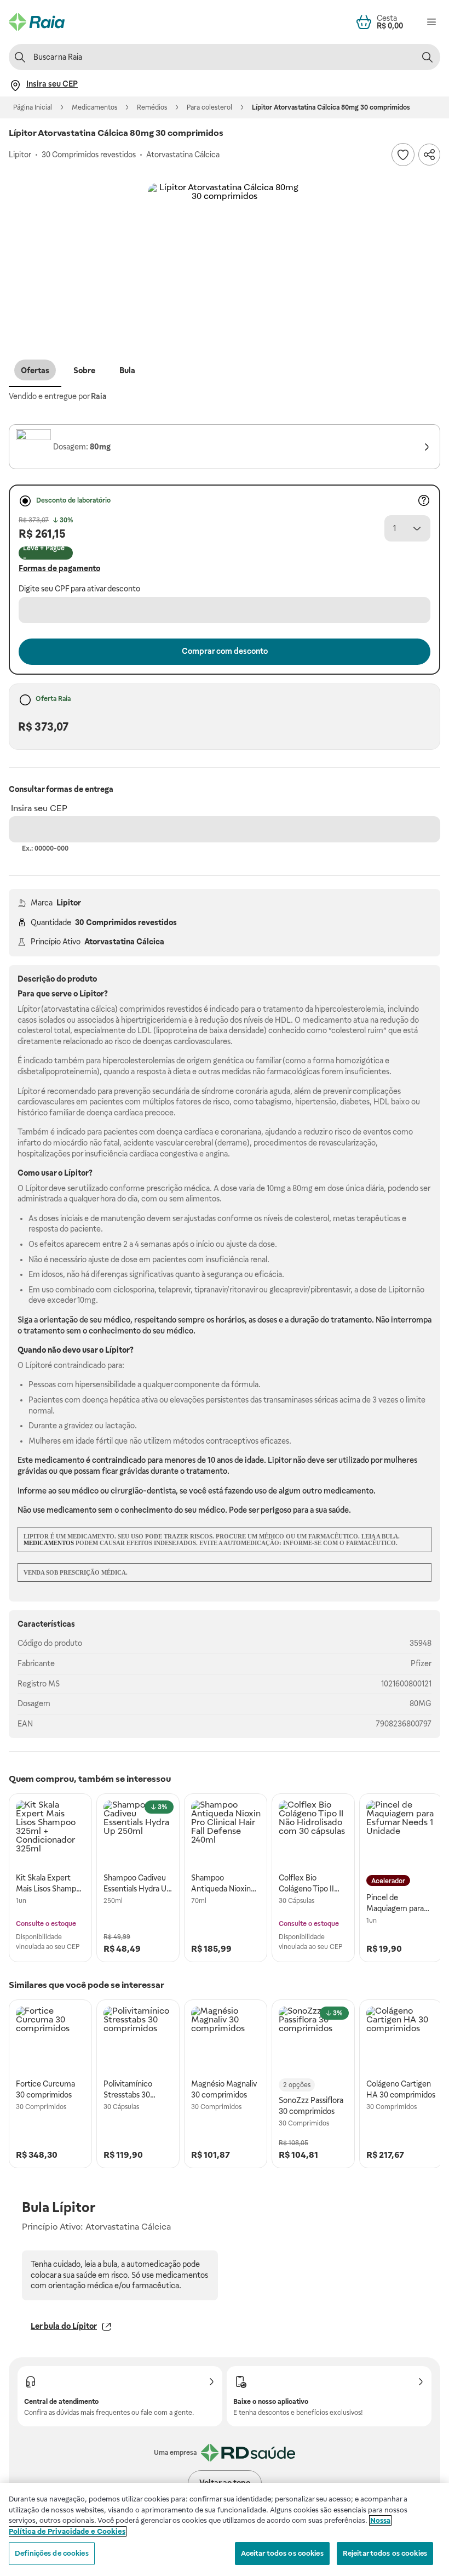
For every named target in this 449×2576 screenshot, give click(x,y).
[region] (225, 2529)
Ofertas (35, 371)
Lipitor (69, 903)
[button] (225, 260)
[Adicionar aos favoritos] (403, 155)
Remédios (152, 107)
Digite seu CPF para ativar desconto (79, 589)
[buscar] (427, 57)
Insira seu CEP (39, 808)
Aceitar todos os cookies (282, 2553)
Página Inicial (33, 107)
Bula (127, 371)
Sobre (84, 371)
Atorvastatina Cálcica (124, 942)
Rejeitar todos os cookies (385, 2553)
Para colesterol (209, 107)
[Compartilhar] (429, 155)
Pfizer (421, 1663)
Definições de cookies (52, 2553)
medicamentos (49, 1543)
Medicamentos (94, 107)
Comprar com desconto (225, 651)
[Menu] (431, 22)
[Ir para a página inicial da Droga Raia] (37, 22)
